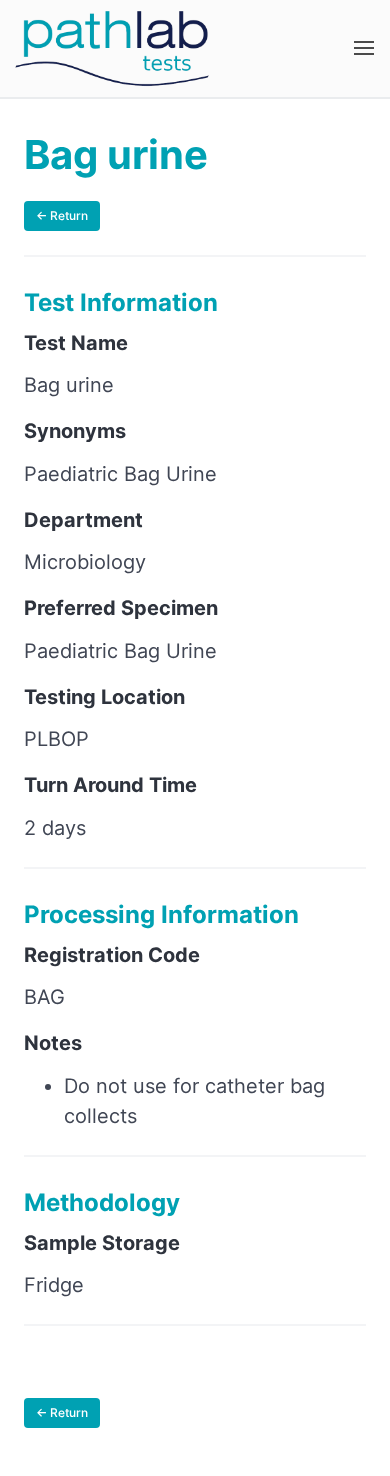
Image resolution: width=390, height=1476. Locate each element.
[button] (364, 48)
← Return (62, 215)
